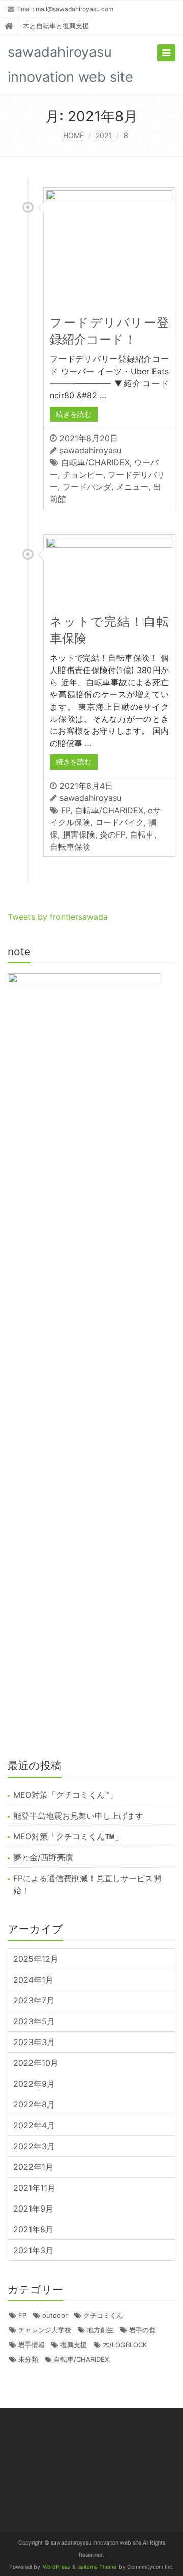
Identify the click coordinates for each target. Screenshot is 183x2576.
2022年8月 (34, 2104)
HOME (73, 135)
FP (66, 810)
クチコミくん (103, 2315)
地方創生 (100, 2330)
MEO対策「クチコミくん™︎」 (66, 1795)
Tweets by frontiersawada (58, 917)
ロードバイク (119, 822)
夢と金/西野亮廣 (43, 1857)
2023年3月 (34, 2042)
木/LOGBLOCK (125, 2345)
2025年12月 (36, 1959)
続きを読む (74, 414)
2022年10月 (36, 2063)
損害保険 (79, 834)
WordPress (56, 2567)
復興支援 (74, 2345)
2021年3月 (33, 2250)
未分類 (28, 2359)
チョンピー (83, 475)
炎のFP (112, 834)
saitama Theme (97, 2567)
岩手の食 (142, 2330)
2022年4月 (34, 2125)
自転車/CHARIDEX (95, 462)
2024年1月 (33, 1980)
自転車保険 (70, 847)
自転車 (142, 834)
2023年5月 (34, 2021)
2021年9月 (33, 2209)
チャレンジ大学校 (45, 2330)
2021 (104, 135)
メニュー (132, 487)
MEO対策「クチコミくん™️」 (68, 1836)
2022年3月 (34, 2146)
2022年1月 (33, 2167)
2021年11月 (34, 2188)
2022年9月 (34, 2084)
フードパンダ (87, 487)
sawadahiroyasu (90, 450)
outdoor (55, 2315)
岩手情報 (32, 2345)
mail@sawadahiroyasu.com (74, 9)
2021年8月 (33, 2229)
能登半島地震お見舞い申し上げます (78, 1816)
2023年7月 (34, 2000)
